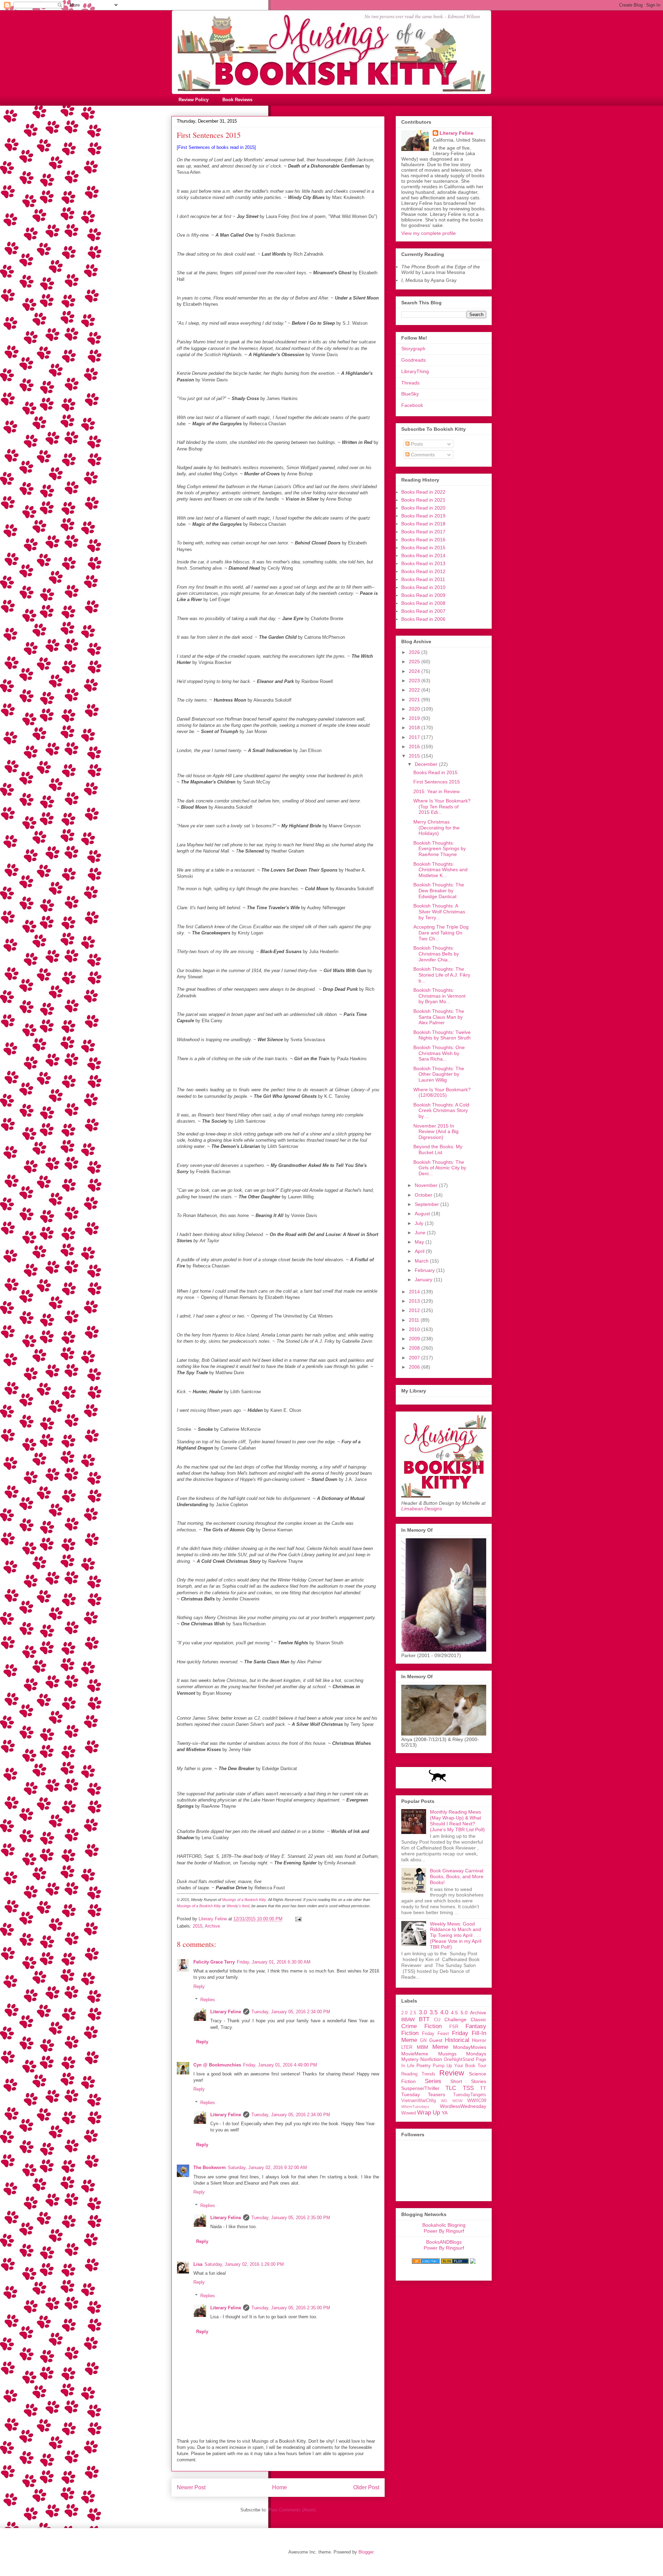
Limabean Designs (422, 1509)
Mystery (410, 2059)
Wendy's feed (238, 1906)
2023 (415, 681)
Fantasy (476, 2026)
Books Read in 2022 (423, 492)
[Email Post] (298, 1919)
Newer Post (191, 2487)
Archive (212, 1926)
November (427, 1185)
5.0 (464, 2013)
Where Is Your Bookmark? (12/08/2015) (442, 1092)
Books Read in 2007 (423, 611)
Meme (440, 2047)
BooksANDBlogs (444, 2242)
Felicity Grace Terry (214, 1962)
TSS (468, 2088)
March (422, 1261)
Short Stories (468, 2081)
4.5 (454, 2013)
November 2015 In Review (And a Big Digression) (436, 1132)
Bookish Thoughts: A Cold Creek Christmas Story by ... (441, 1111)
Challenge (455, 2019)
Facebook (412, 405)
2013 (415, 1301)
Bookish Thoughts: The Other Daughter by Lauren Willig (439, 1074)
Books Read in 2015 (423, 548)
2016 (415, 747)
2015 (198, 1926)
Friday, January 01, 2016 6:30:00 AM (274, 1962)
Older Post (366, 2487)
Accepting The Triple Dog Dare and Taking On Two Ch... (441, 933)
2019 (415, 718)
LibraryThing (415, 371)
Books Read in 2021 (423, 500)
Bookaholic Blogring (444, 2225)
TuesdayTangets (470, 2095)
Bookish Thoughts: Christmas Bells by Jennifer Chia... (436, 954)
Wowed (409, 2113)
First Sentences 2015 (437, 782)
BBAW (408, 2019)
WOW (457, 2101)
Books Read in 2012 (423, 571)
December (427, 764)
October (424, 1195)
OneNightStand (459, 2060)
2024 (415, 671)
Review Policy (194, 100)
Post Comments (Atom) (292, 2510)
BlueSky (410, 394)
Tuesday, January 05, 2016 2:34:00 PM (291, 2012)
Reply (199, 1986)
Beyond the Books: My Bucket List (438, 1149)
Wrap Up (429, 2113)
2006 (415, 1367)
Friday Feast (435, 2034)
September (427, 1204)
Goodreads (414, 360)
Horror (479, 2040)
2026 (415, 652)
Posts (416, 444)
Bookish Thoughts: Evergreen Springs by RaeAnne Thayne (440, 849)
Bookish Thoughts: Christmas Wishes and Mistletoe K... (440, 870)
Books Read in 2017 (423, 532)
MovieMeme (415, 2054)
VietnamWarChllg (419, 2101)
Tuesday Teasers (423, 2094)
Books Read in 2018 (423, 524)
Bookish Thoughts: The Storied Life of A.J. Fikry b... (442, 975)
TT (483, 2088)
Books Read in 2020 (423, 508)
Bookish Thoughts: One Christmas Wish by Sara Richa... (439, 1053)
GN (423, 2041)
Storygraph (413, 349)
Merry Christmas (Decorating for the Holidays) (436, 828)
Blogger (366, 2552)
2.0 (404, 2013)
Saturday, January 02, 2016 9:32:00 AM (267, 2168)
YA (445, 2113)
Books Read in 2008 (423, 603)
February (425, 1270)
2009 (415, 1339)
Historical (457, 2040)
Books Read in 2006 (423, 619)
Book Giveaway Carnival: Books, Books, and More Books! (457, 1876)
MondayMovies (470, 2047)
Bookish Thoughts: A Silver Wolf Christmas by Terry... (439, 912)
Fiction (410, 2033)
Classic (478, 2019)
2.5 (413, 2013)
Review (452, 2073)
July (420, 1223)
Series (433, 2081)
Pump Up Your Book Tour (459, 2066)
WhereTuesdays (415, 2107)
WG (444, 2101)
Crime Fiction (421, 2026)
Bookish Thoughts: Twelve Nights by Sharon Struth (442, 1035)
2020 (415, 709)
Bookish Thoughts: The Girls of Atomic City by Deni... (440, 1168)
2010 (415, 1329)
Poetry (424, 2065)
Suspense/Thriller (420, 2088)
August (423, 1214)
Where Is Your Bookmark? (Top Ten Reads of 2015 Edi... (442, 807)
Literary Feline (226, 2012)
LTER (407, 2047)
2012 (415, 1310)
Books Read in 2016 (423, 540)
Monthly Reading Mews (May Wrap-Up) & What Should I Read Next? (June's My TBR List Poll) (457, 1821)
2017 (415, 737)
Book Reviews (237, 100)
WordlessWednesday (463, 2106)
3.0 (423, 2012)
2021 (415, 700)
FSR (454, 2027)
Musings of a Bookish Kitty (244, 1900)
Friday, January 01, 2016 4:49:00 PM (280, 2065)
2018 (415, 728)
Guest (436, 2040)
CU (437, 2020)
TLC (451, 2088)
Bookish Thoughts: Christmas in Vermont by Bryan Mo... (439, 996)
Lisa (198, 2264)
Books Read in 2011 (423, 579)
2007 (415, 1358)
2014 (415, 1292)
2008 (415, 1348)
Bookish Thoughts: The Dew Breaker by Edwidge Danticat (439, 891)
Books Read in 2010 (423, 587)
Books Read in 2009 (423, 595)
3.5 (434, 2012)
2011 (415, 1320)
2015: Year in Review (436, 791)
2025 (415, 662)
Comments (422, 455)
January (424, 1280)
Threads (410, 383)
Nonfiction (431, 2059)
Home (280, 2487)
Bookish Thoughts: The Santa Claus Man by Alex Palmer (439, 1017)
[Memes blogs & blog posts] (426, 2262)
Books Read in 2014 (423, 555)
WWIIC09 (477, 2101)
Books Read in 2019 (423, 516)
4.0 (444, 2012)
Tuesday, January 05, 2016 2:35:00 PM (291, 2218)
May (420, 1242)
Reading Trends (418, 2074)
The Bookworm (210, 2168)
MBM (422, 2047)
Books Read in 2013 (423, 563)
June (421, 1233)
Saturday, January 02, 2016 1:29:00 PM (244, 2264)
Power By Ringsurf (444, 2231)
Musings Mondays (462, 2054)
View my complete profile (429, 233)
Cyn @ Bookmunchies (217, 2065)
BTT (424, 2019)
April (420, 1251)
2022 (415, 690)
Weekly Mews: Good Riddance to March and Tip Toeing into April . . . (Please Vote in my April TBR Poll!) (456, 1935)
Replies (208, 2000)
